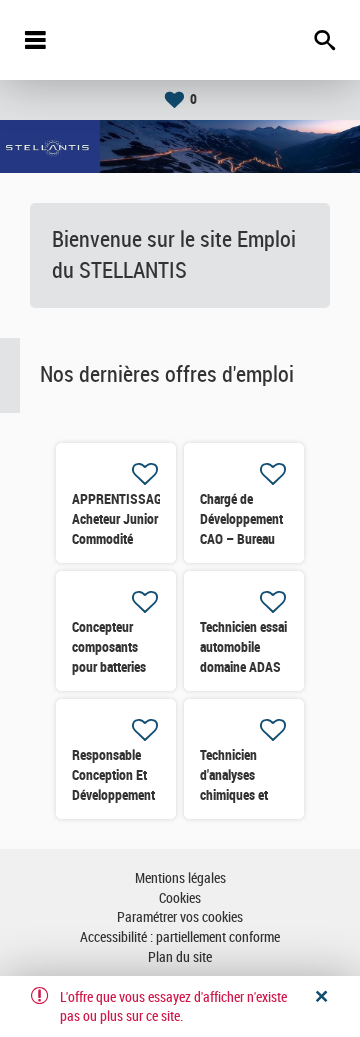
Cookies (180, 898)
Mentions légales (180, 878)
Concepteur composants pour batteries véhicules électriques (109, 667)
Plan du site (180, 957)
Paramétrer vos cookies (180, 917)
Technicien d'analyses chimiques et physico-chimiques (234, 795)
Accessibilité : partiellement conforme (180, 937)
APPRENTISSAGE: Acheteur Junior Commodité (122, 519)
